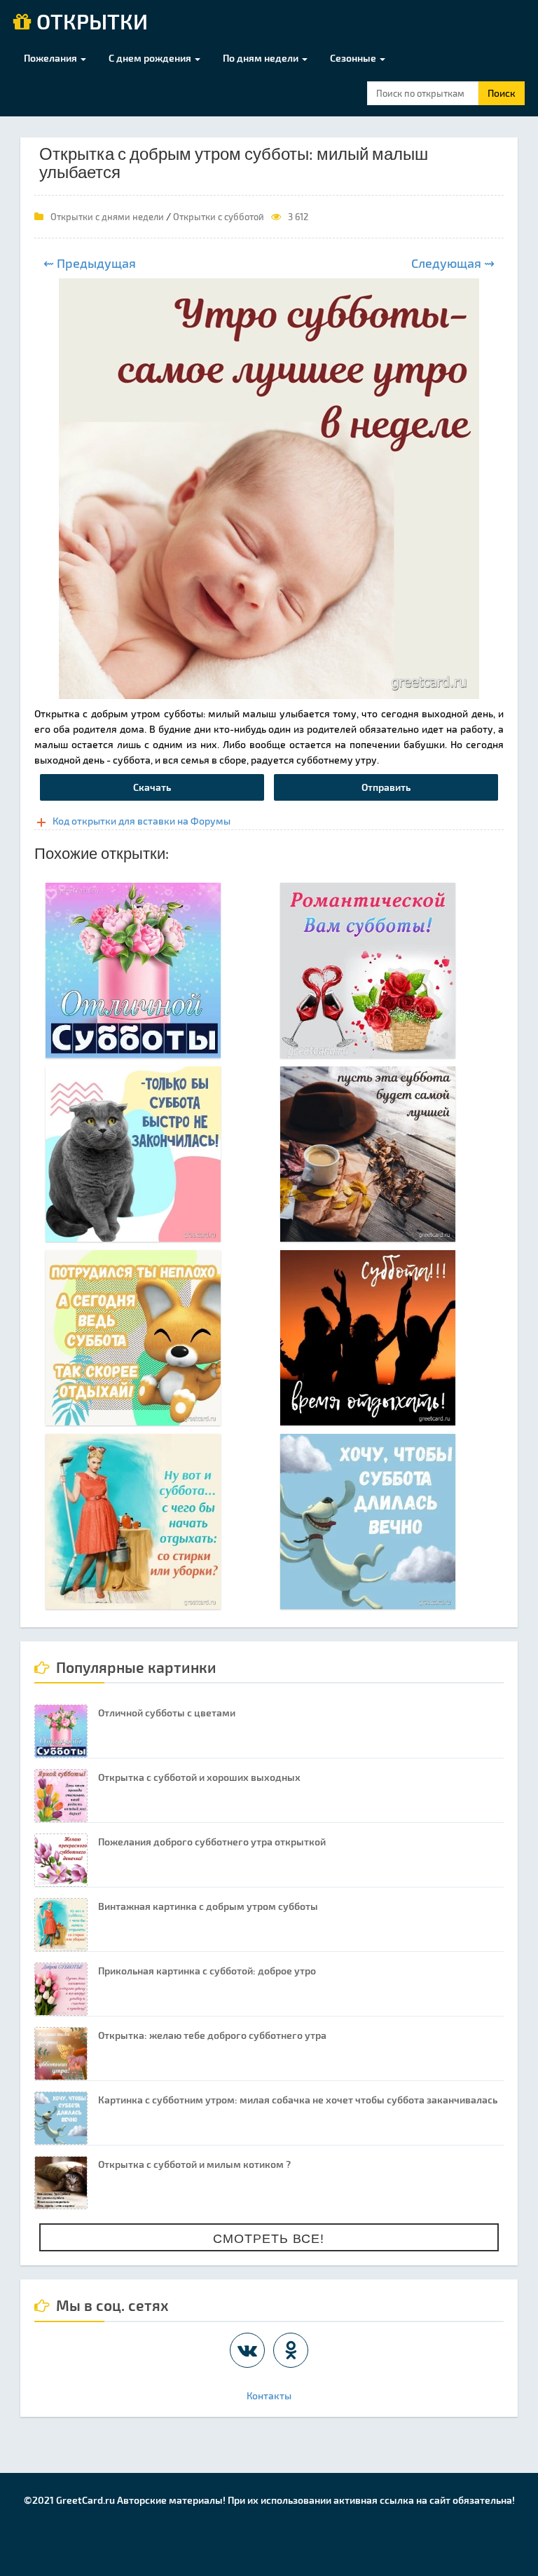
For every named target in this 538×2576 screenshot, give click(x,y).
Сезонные (354, 58)
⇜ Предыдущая (90, 263)
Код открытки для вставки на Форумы (142, 821)
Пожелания (51, 58)
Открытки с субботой (219, 217)
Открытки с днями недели (107, 217)
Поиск (502, 93)
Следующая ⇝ (453, 263)
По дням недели (262, 58)
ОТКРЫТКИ (90, 22)
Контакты (269, 2395)
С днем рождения (151, 58)
